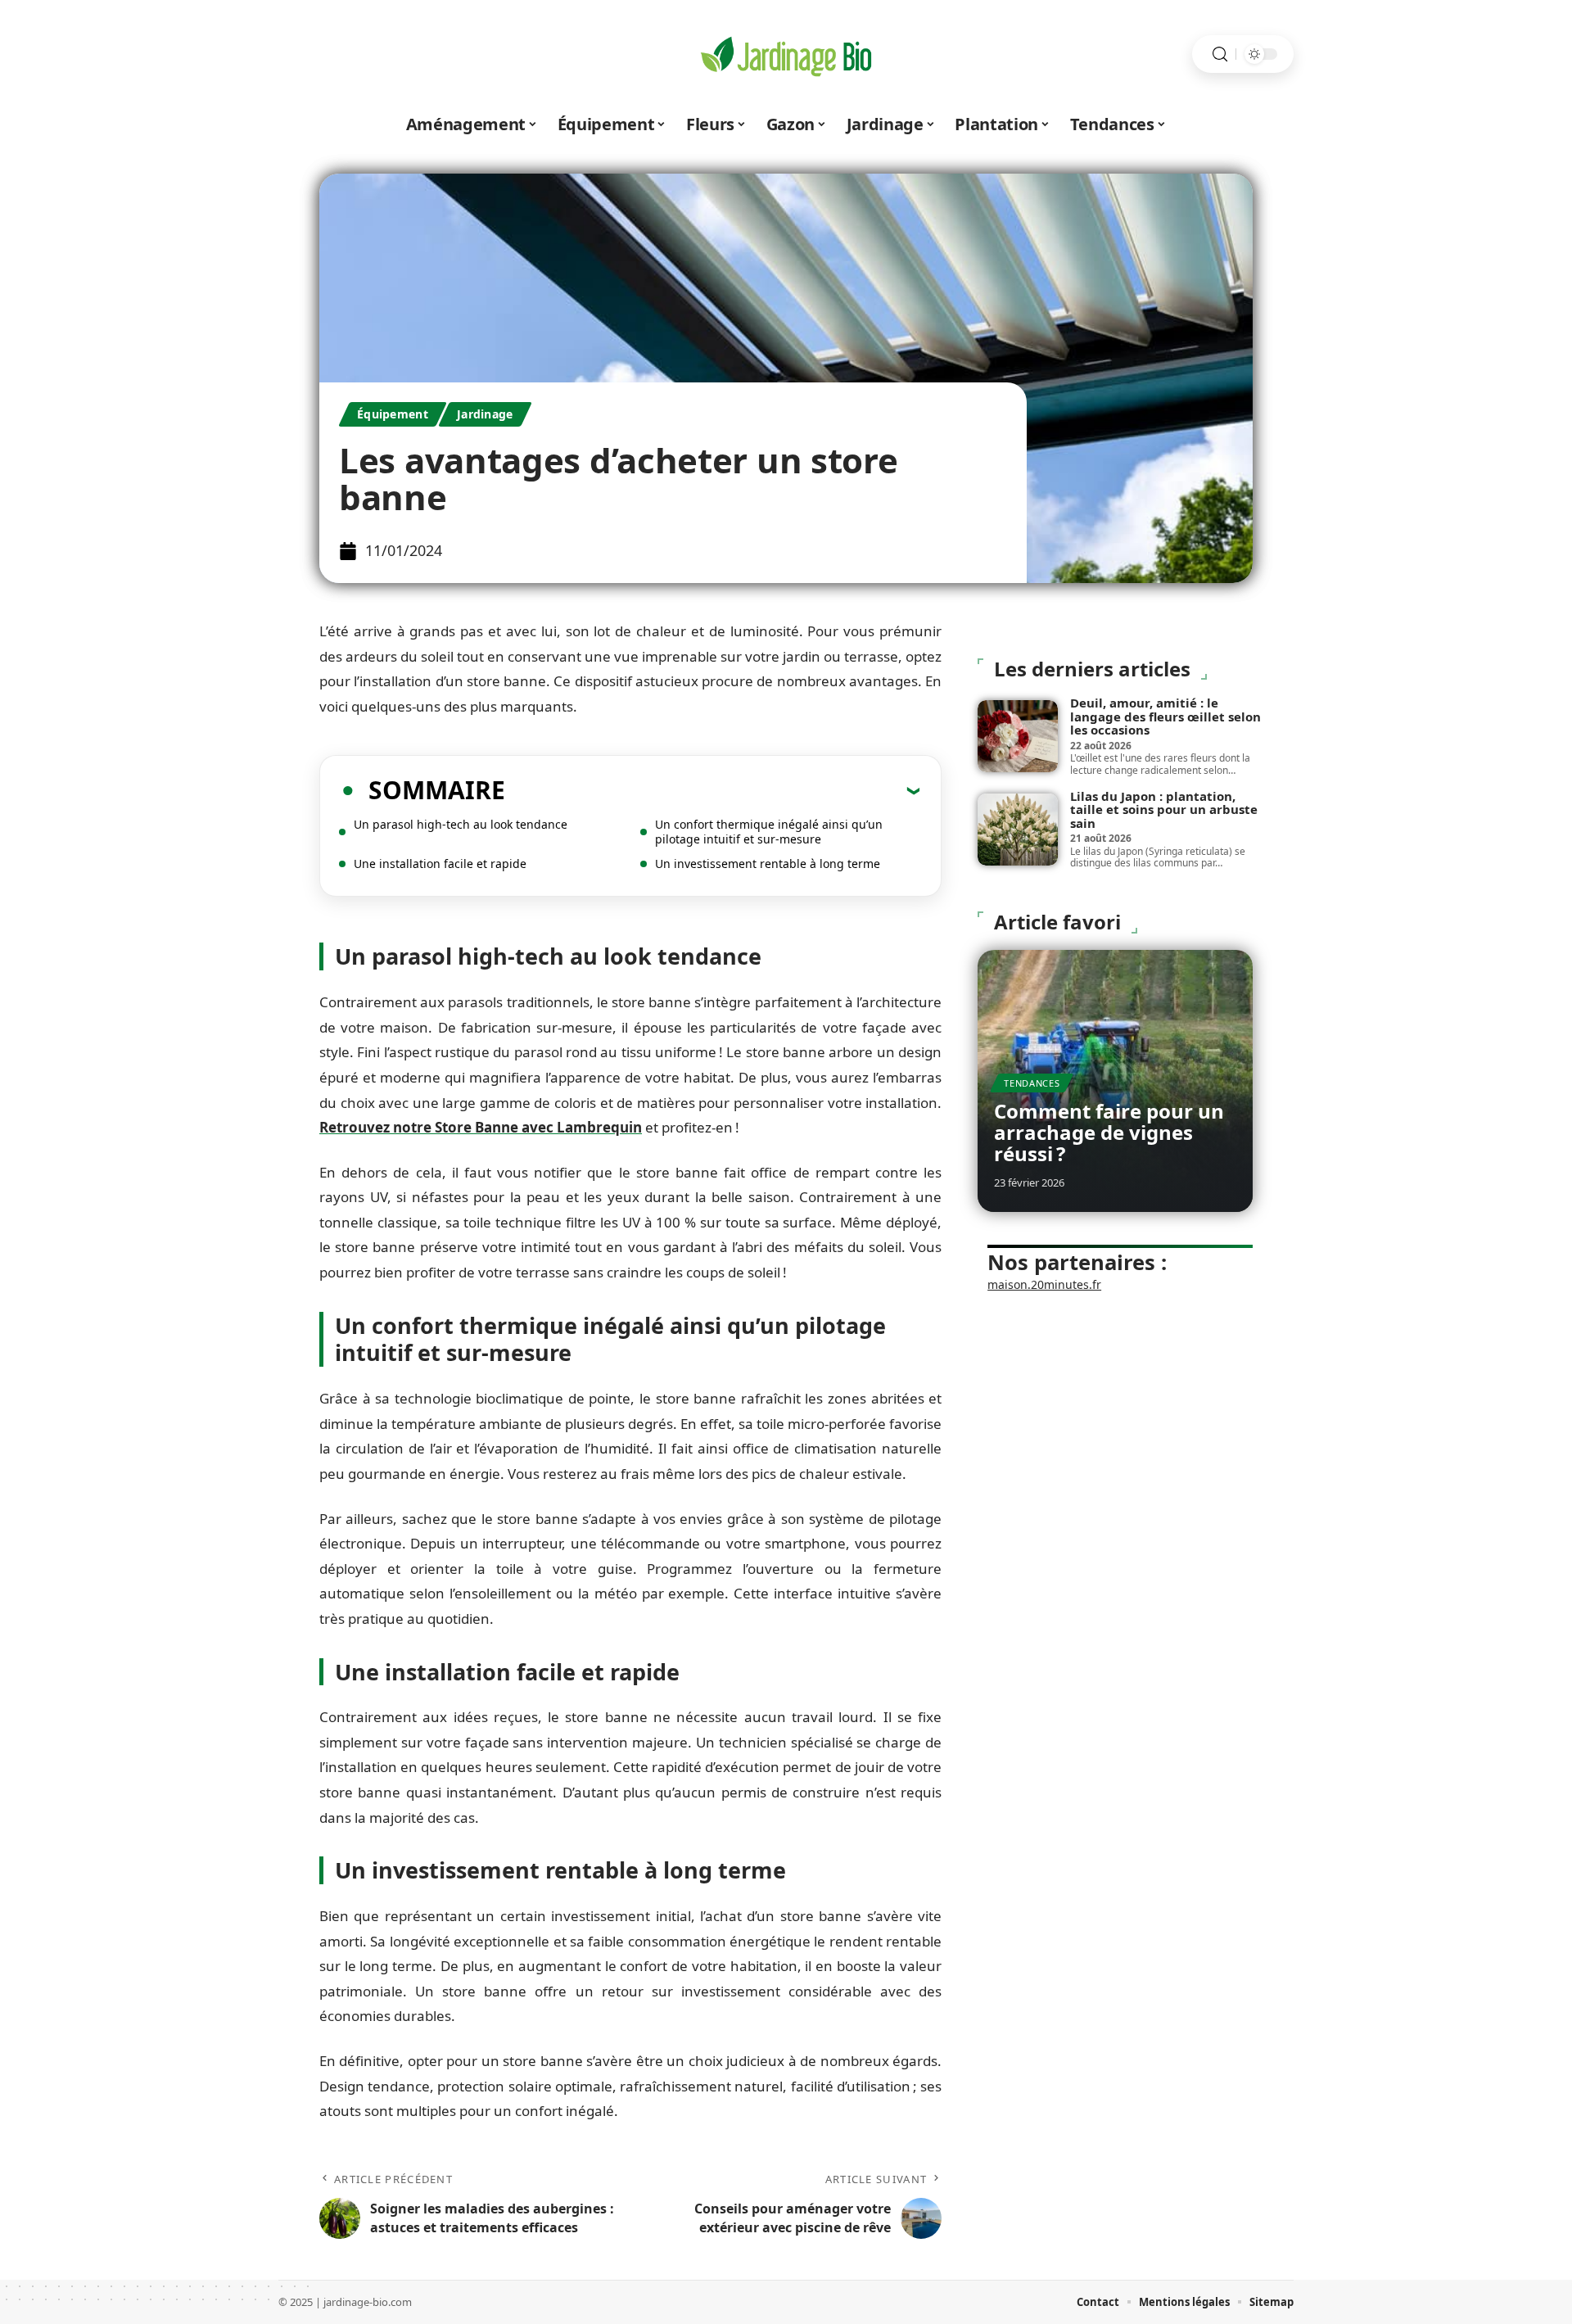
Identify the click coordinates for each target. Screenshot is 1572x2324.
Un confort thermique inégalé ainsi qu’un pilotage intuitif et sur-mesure (769, 832)
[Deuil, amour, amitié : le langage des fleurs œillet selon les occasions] (1018, 736)
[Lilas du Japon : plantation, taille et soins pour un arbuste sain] (1018, 830)
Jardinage (485, 414)
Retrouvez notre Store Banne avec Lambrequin (481, 1127)
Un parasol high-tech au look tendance (461, 824)
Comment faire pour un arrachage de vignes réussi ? (1109, 1133)
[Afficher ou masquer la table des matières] (712, 790)
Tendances (1032, 1083)
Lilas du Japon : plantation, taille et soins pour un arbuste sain (1164, 809)
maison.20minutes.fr (1044, 1284)
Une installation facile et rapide (440, 864)
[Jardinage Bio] (786, 54)
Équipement (393, 414)
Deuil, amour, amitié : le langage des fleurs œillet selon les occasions (1165, 716)
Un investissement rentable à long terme (768, 864)
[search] (1220, 54)
